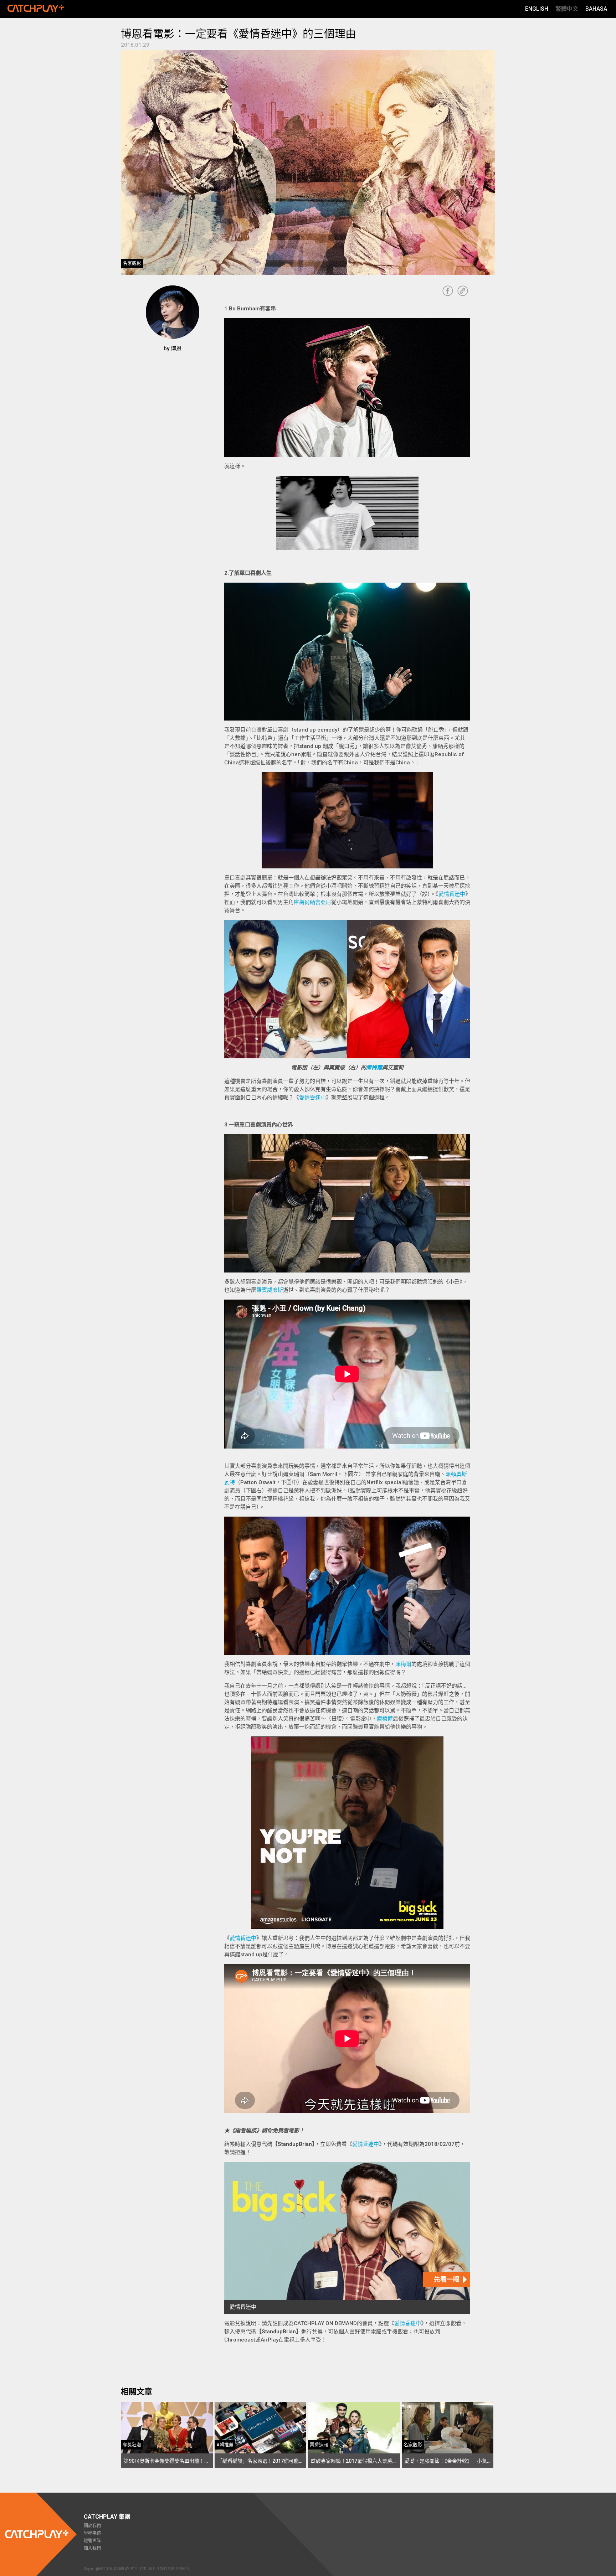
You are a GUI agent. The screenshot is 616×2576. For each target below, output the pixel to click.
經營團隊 (92, 2541)
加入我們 (92, 2548)
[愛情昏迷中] (347, 2238)
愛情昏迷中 (452, 894)
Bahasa (596, 9)
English (537, 9)
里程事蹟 (92, 2533)
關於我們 (92, 2526)
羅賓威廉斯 (270, 1290)
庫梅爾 (374, 1068)
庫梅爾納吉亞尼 (312, 902)
